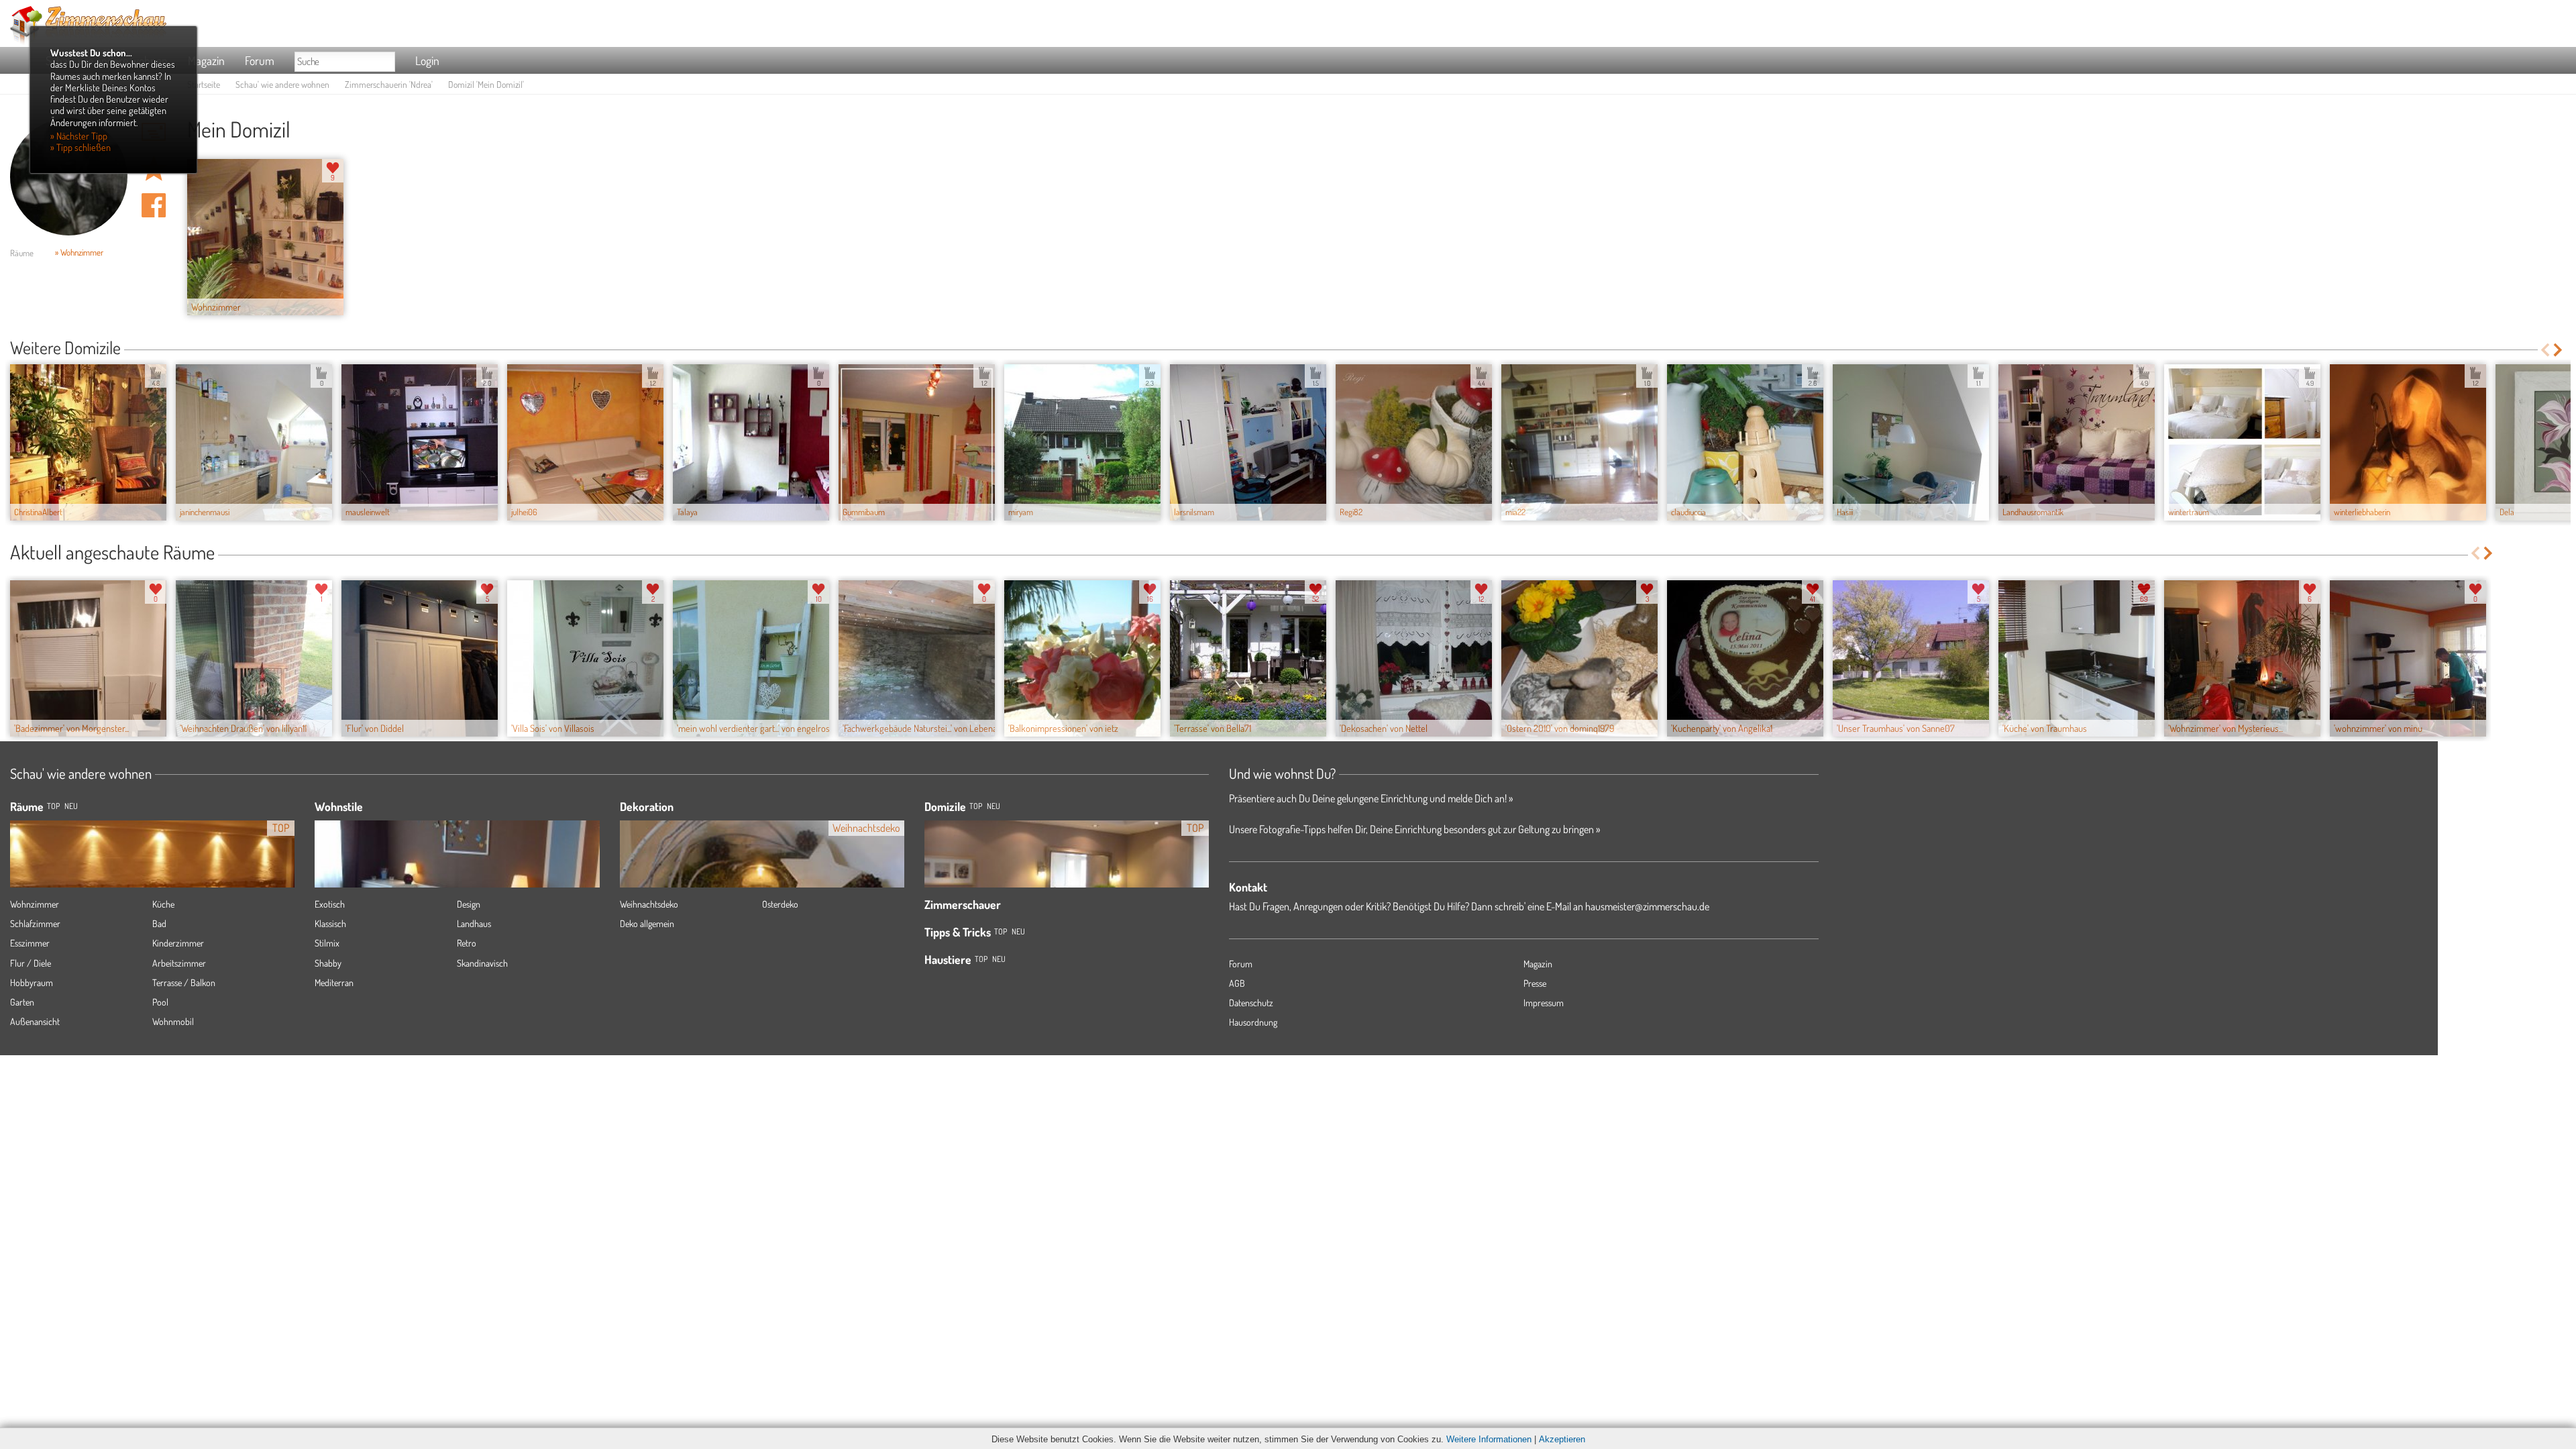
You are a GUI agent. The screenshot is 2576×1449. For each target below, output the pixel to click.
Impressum (1544, 1003)
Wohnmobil (173, 1021)
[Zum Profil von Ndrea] (69, 177)
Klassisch (330, 923)
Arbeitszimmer (179, 963)
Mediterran (334, 982)
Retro (467, 943)
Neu (994, 806)
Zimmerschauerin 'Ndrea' (389, 84)
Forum (260, 60)
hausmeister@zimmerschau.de (1647, 906)
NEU (71, 806)
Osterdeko (780, 904)
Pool (160, 1002)
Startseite (204, 84)
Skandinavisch (482, 963)
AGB (1237, 983)
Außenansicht (35, 1021)
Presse (1535, 983)
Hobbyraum (32, 982)
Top (976, 806)
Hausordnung (1253, 1022)
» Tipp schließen (80, 147)
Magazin (206, 60)
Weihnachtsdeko (649, 904)
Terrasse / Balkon (184, 982)
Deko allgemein (647, 923)
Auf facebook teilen (154, 205)
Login (427, 60)
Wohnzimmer (35, 904)
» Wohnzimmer (79, 252)
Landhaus (474, 923)
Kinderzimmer (178, 943)
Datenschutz (1251, 1003)
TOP (53, 806)
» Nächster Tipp (79, 136)
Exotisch (330, 904)
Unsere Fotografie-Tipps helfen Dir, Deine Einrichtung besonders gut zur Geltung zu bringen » (1414, 829)
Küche (163, 904)
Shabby (328, 963)
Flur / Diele (31, 963)
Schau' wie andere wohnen (282, 84)
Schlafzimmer (35, 923)
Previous (2545, 350)
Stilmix (327, 943)
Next (2559, 350)
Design (469, 904)
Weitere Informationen (1489, 1439)
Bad (159, 923)
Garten (22, 1002)
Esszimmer (30, 943)
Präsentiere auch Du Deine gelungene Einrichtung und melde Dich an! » (1371, 798)
